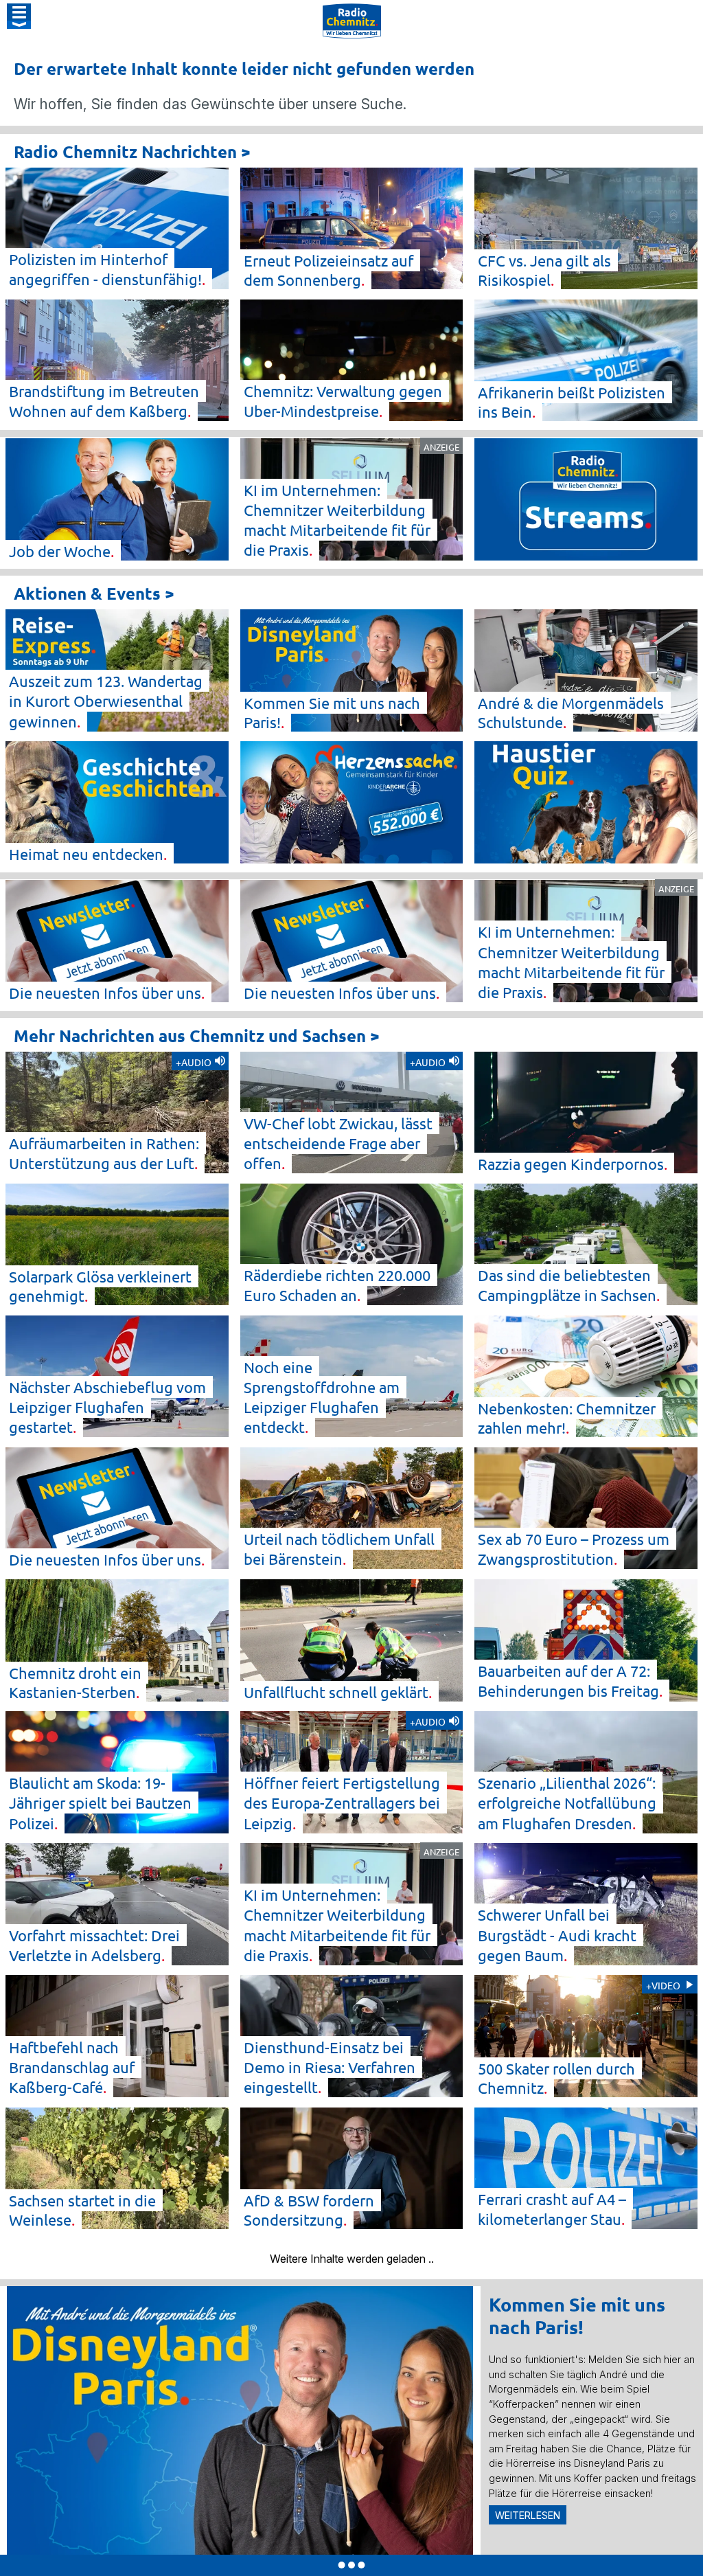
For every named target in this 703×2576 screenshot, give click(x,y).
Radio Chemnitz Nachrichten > (132, 151)
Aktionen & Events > (94, 593)
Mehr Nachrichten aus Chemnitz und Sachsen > (197, 1036)
